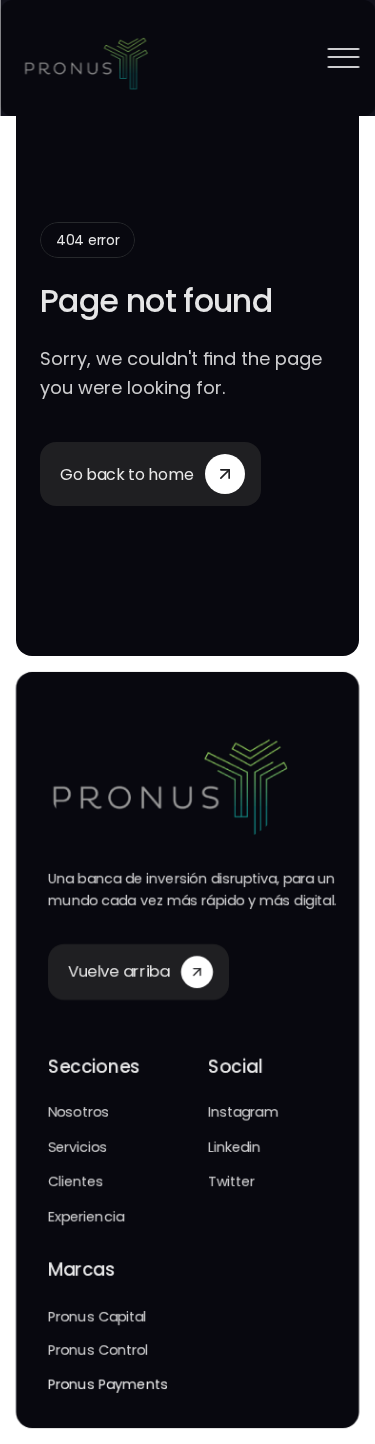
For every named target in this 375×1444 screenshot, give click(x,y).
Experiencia (86, 1216)
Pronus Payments (108, 1385)
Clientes (76, 1181)
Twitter (231, 1181)
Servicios (77, 1147)
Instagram (243, 1113)
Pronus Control (98, 1350)
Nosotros (78, 1113)
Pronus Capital (97, 1316)
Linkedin (234, 1147)
